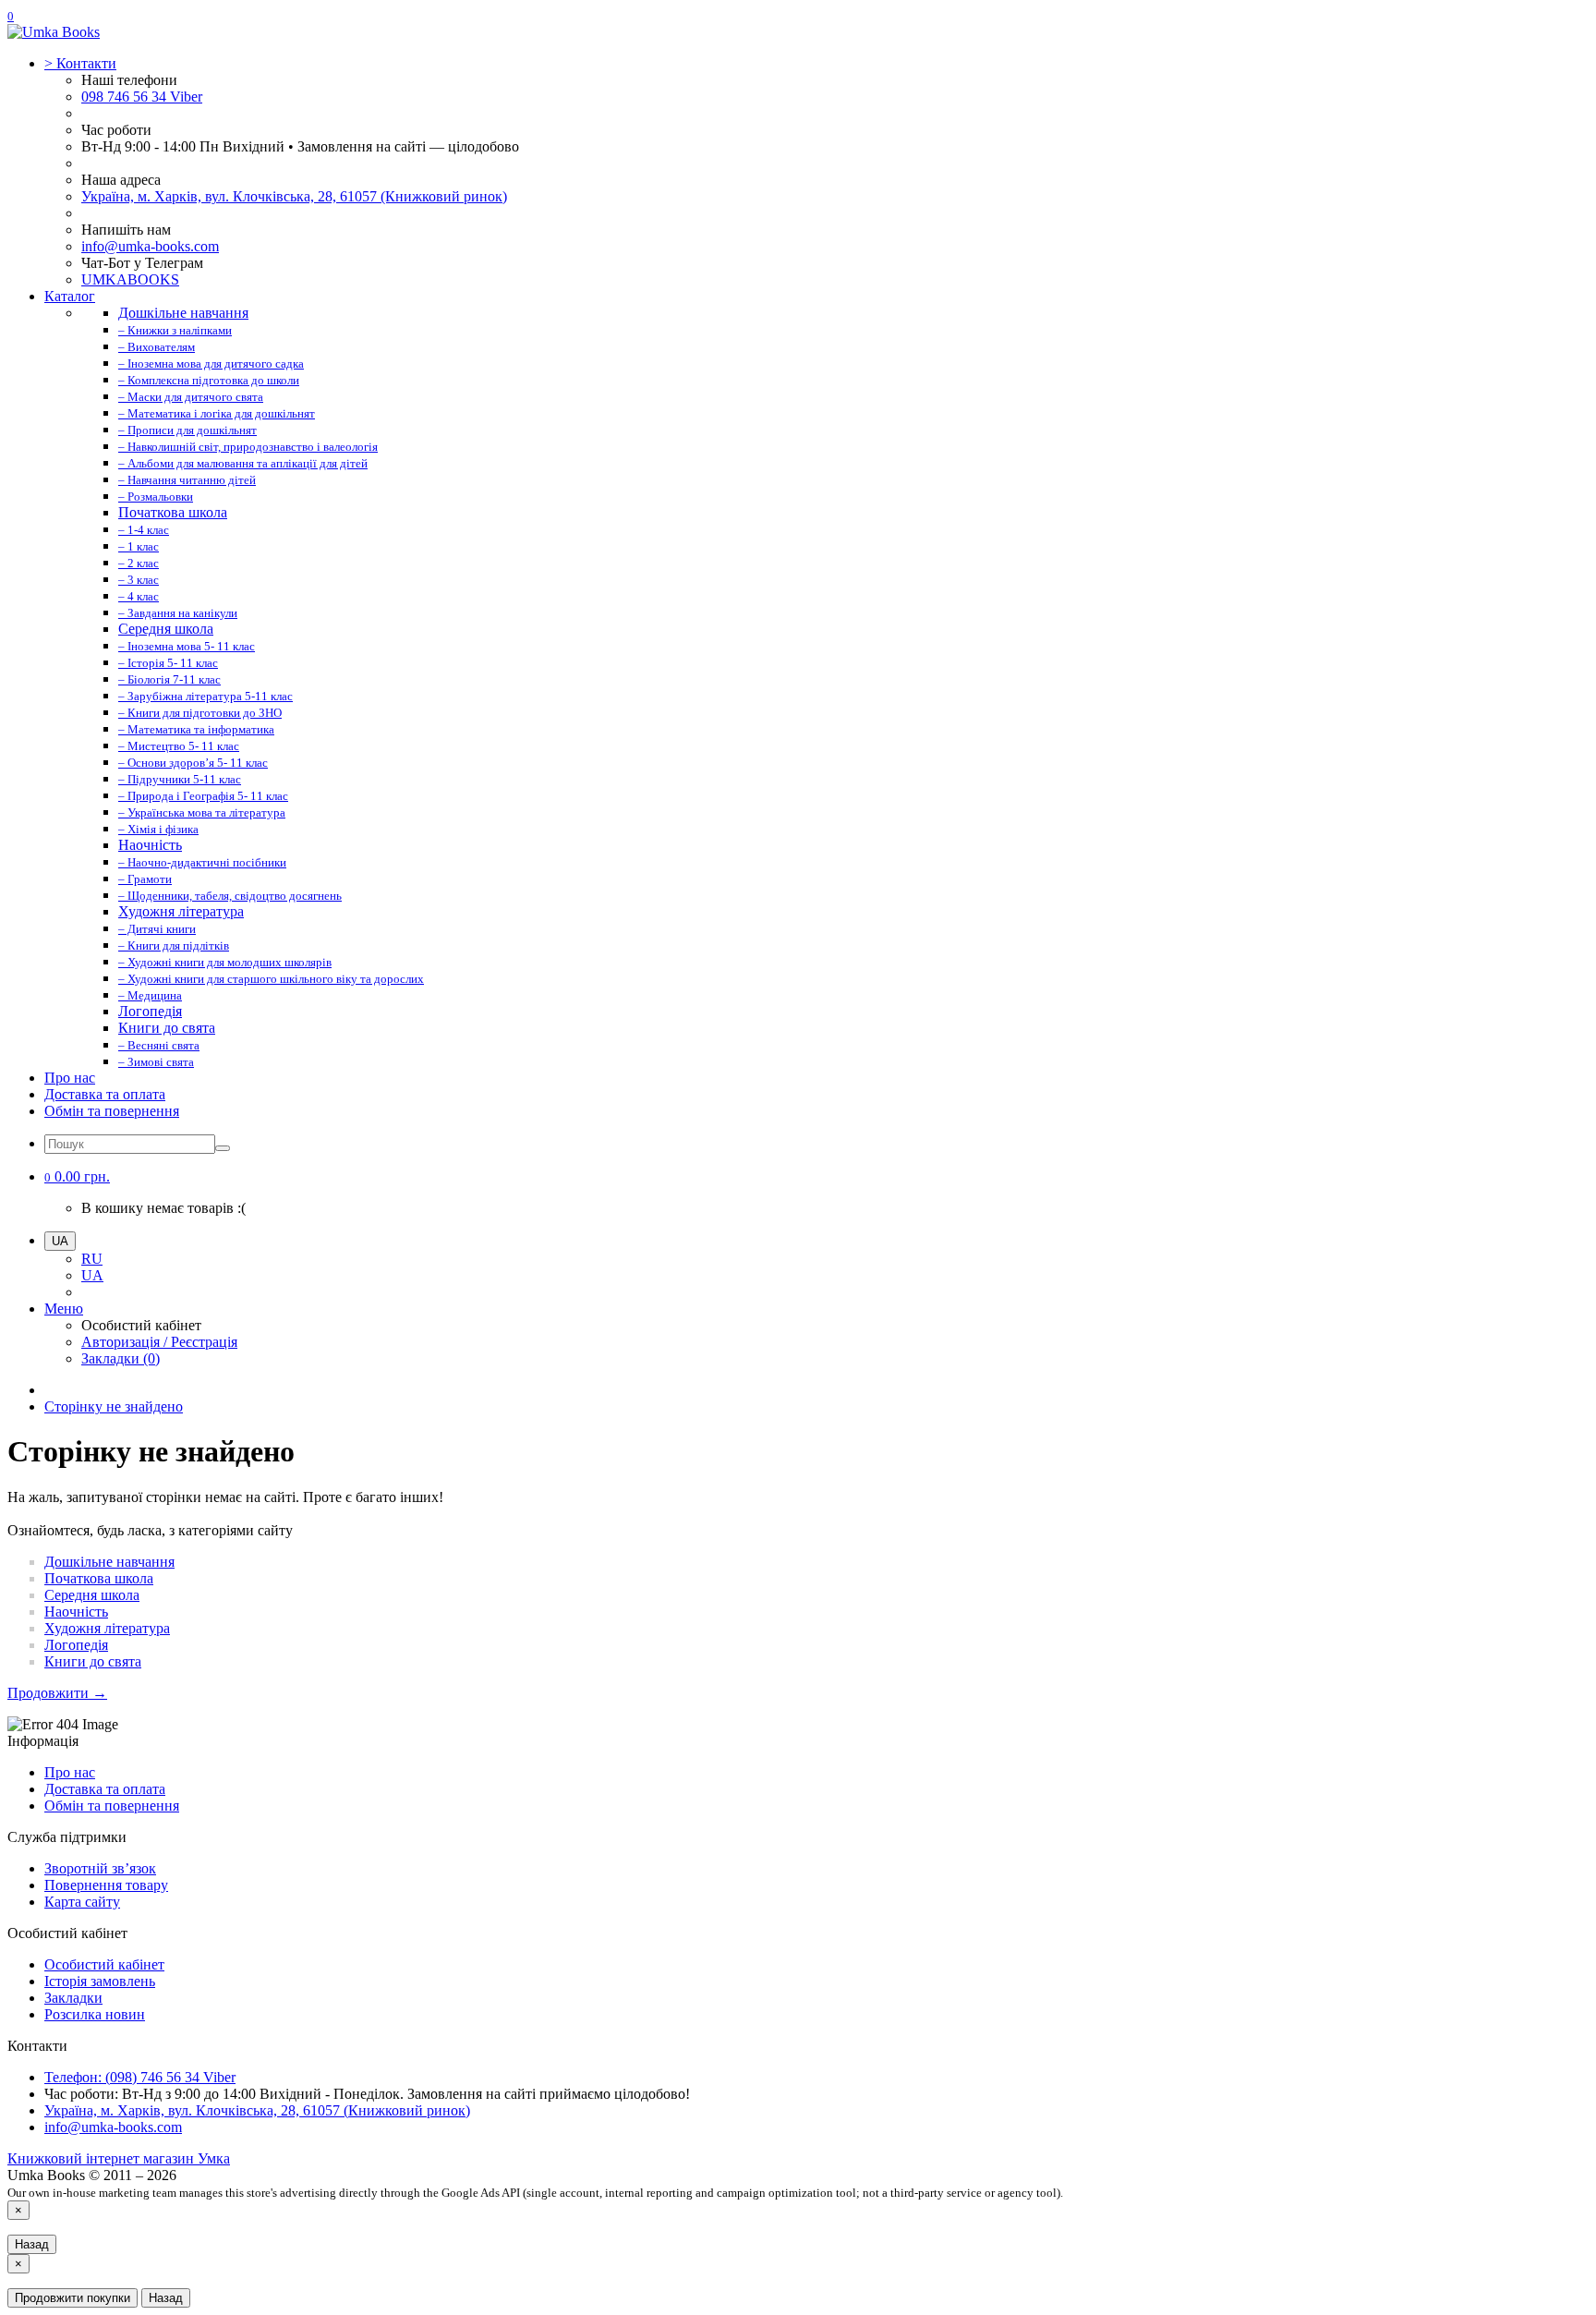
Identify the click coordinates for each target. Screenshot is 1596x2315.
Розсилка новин (95, 2014)
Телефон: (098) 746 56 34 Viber (140, 2077)
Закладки (73, 1998)
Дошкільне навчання (109, 1562)
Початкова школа (99, 1578)
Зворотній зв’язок (100, 1868)
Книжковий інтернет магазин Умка (119, 2158)
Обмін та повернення (112, 1111)
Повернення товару (106, 1885)
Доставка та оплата (105, 1094)
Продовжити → (57, 1693)
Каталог (70, 296)
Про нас (70, 1078)
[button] (77, 1176)
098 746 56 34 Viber (142, 97)
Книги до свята (93, 1661)
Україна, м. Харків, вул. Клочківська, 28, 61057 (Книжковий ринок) (294, 196)
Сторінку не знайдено (114, 1406)
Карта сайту (82, 1902)
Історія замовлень (100, 1981)
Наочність (76, 1612)
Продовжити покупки (73, 2298)
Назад (32, 2244)
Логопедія (76, 1645)
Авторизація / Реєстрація (159, 1342)
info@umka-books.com (150, 246)
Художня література (107, 1628)
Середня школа (92, 1595)
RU (92, 1259)
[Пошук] (223, 1148)
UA (92, 1275)
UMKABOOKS (130, 279)
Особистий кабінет (104, 1964)
